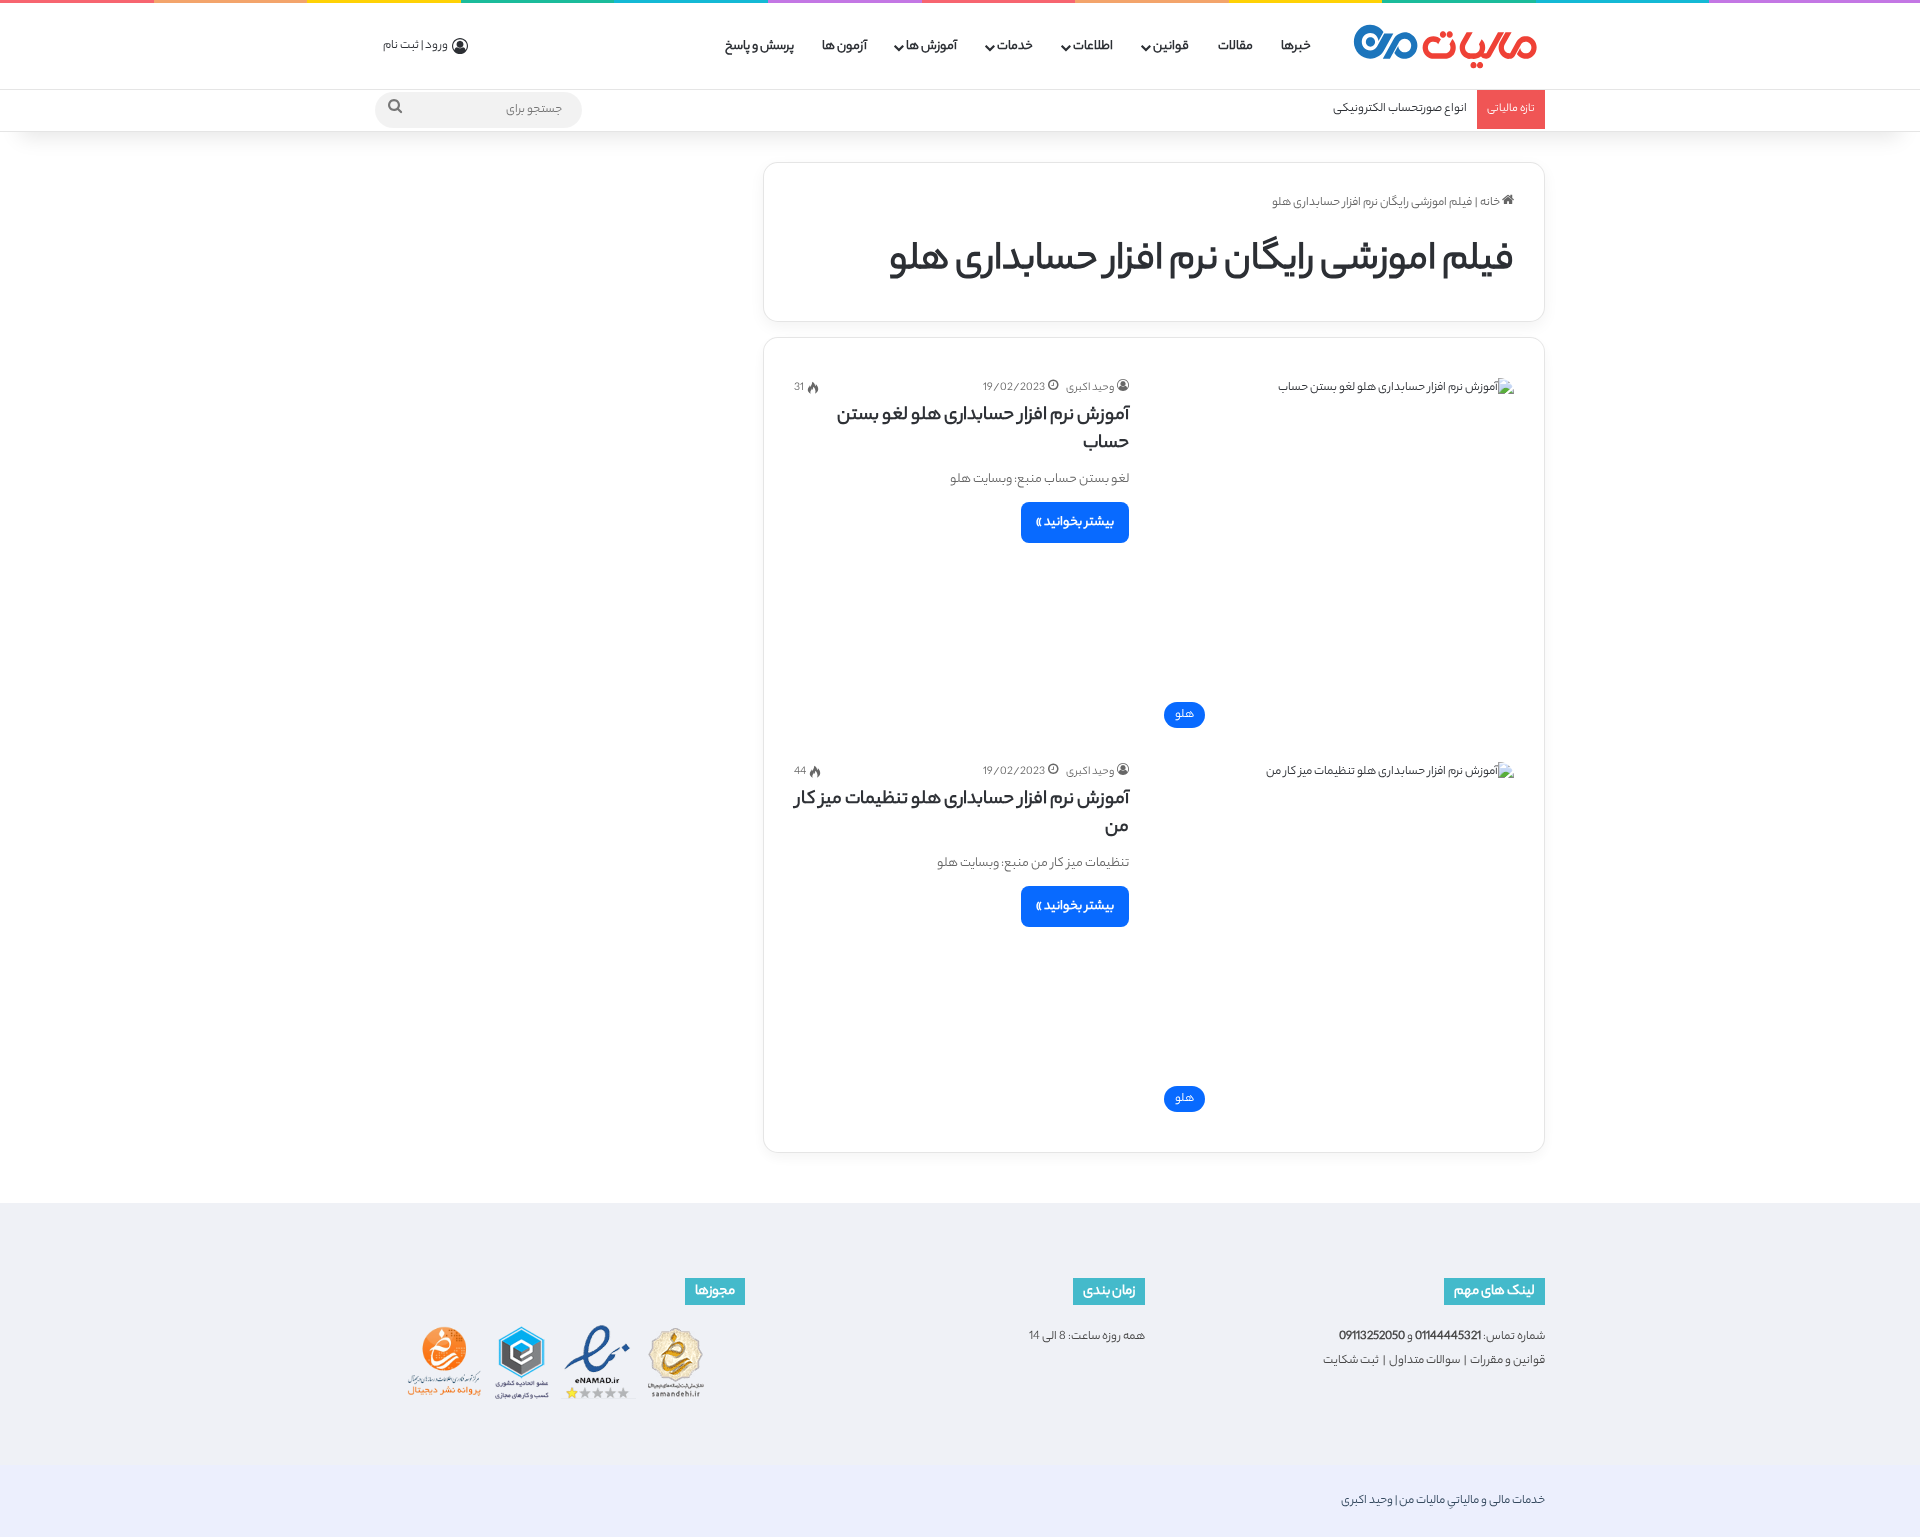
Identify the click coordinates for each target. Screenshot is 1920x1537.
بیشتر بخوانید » (1075, 522)
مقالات (1235, 46)
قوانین (1171, 46)
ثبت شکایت (1351, 1361)
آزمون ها (844, 46)
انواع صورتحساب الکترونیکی (1400, 109)
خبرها (1296, 46)
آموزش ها (931, 46)
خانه (1491, 203)
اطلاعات (1093, 46)
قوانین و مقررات (1507, 1361)
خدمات (1015, 46)
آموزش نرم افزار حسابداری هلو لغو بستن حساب (983, 430)
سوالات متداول (1424, 1361)
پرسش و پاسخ (759, 46)
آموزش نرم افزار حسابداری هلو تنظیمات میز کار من (962, 814)
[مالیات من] (1445, 46)
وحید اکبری (1090, 388)
